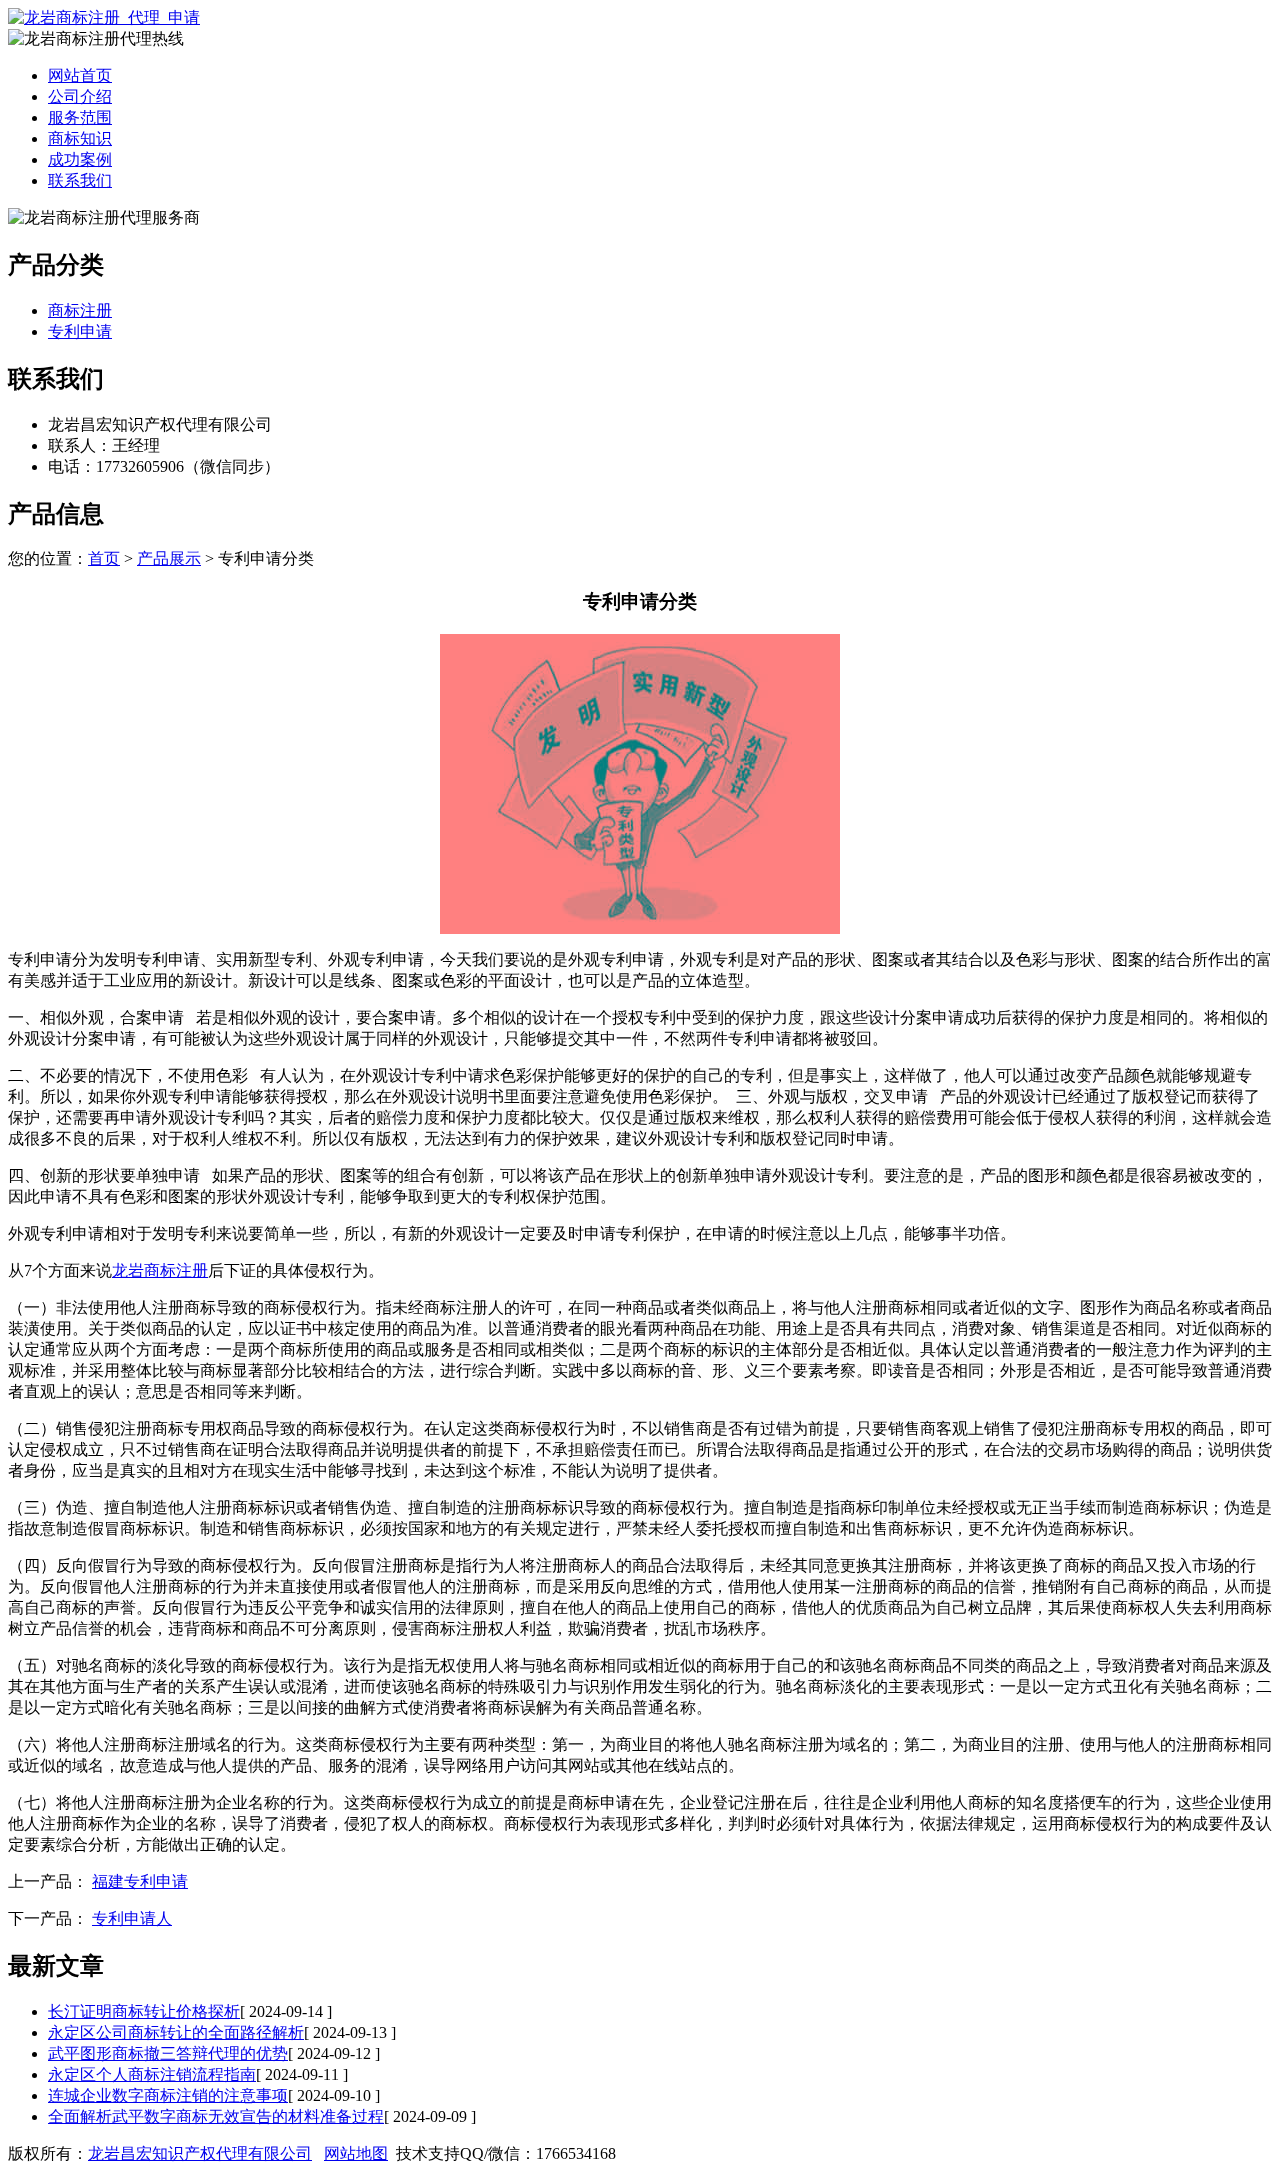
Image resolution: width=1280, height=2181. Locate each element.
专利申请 (80, 331)
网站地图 (356, 2153)
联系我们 (80, 180)
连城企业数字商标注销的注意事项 (168, 2095)
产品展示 (169, 558)
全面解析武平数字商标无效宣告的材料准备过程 (216, 2116)
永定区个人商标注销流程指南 (152, 2074)
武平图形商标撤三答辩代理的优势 (168, 2053)
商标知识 (80, 138)
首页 (104, 558)
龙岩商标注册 (160, 1270)
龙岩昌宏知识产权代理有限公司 (200, 2153)
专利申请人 (132, 1918)
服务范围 (80, 117)
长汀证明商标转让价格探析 (144, 2011)
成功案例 (80, 159)
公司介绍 (80, 96)
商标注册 (80, 310)
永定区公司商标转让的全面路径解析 (176, 2032)
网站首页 (80, 75)
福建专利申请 (140, 1881)
